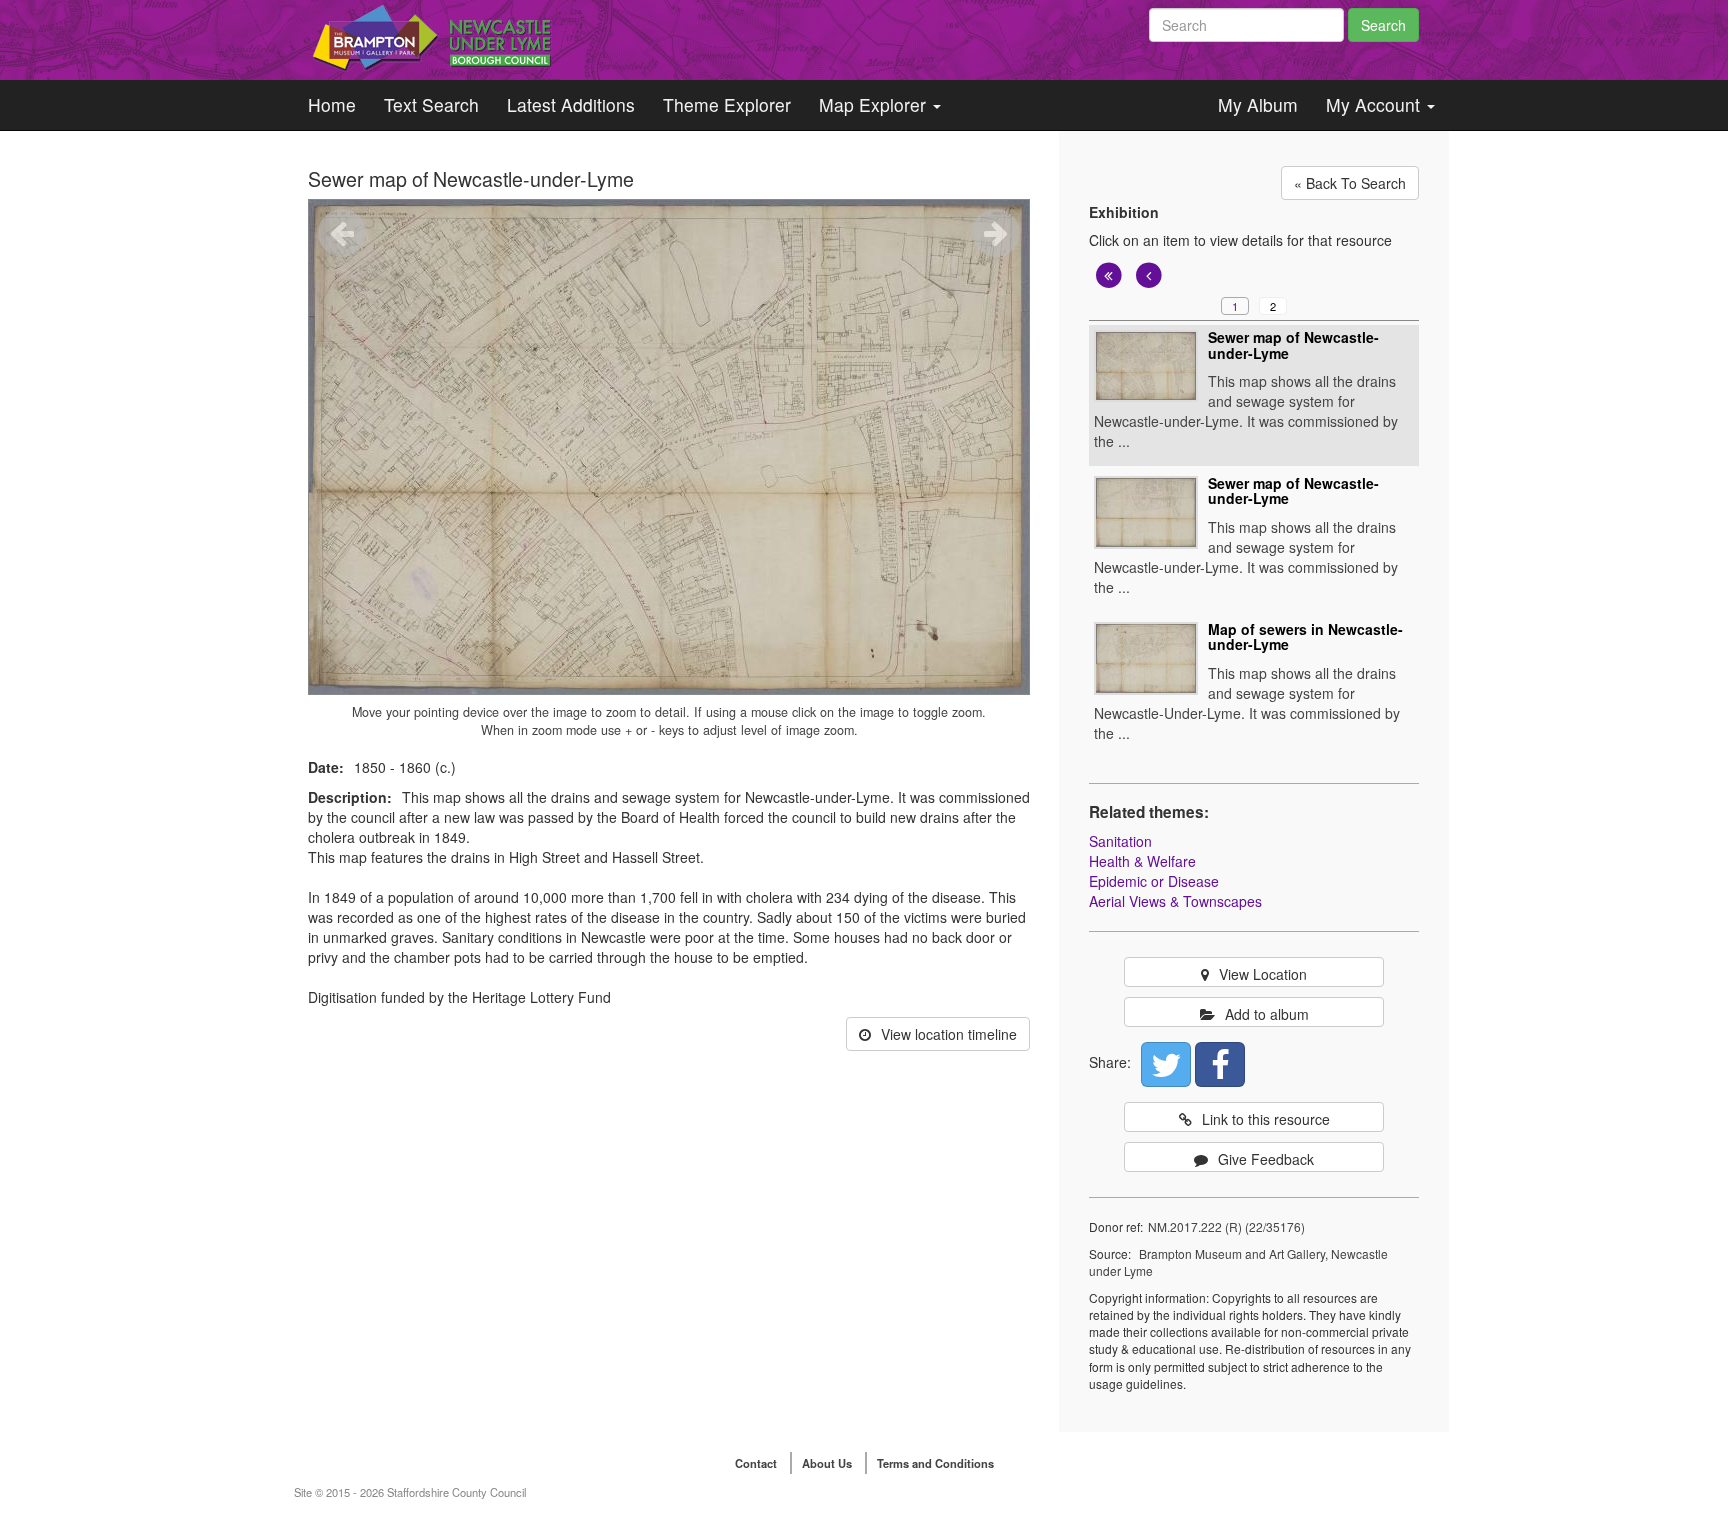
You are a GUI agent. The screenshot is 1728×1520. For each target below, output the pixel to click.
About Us (827, 1463)
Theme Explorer (727, 104)
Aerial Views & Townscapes (1175, 901)
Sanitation (1120, 841)
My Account (1375, 104)
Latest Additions (571, 104)
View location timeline (949, 1034)
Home (332, 104)
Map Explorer (875, 104)
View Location (1263, 974)
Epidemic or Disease (1154, 881)
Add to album (1267, 1014)
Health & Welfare (1142, 861)
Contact (756, 1463)
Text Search (431, 104)
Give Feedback (1266, 1159)
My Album (1258, 104)
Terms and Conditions (935, 1463)
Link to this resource (1266, 1119)
